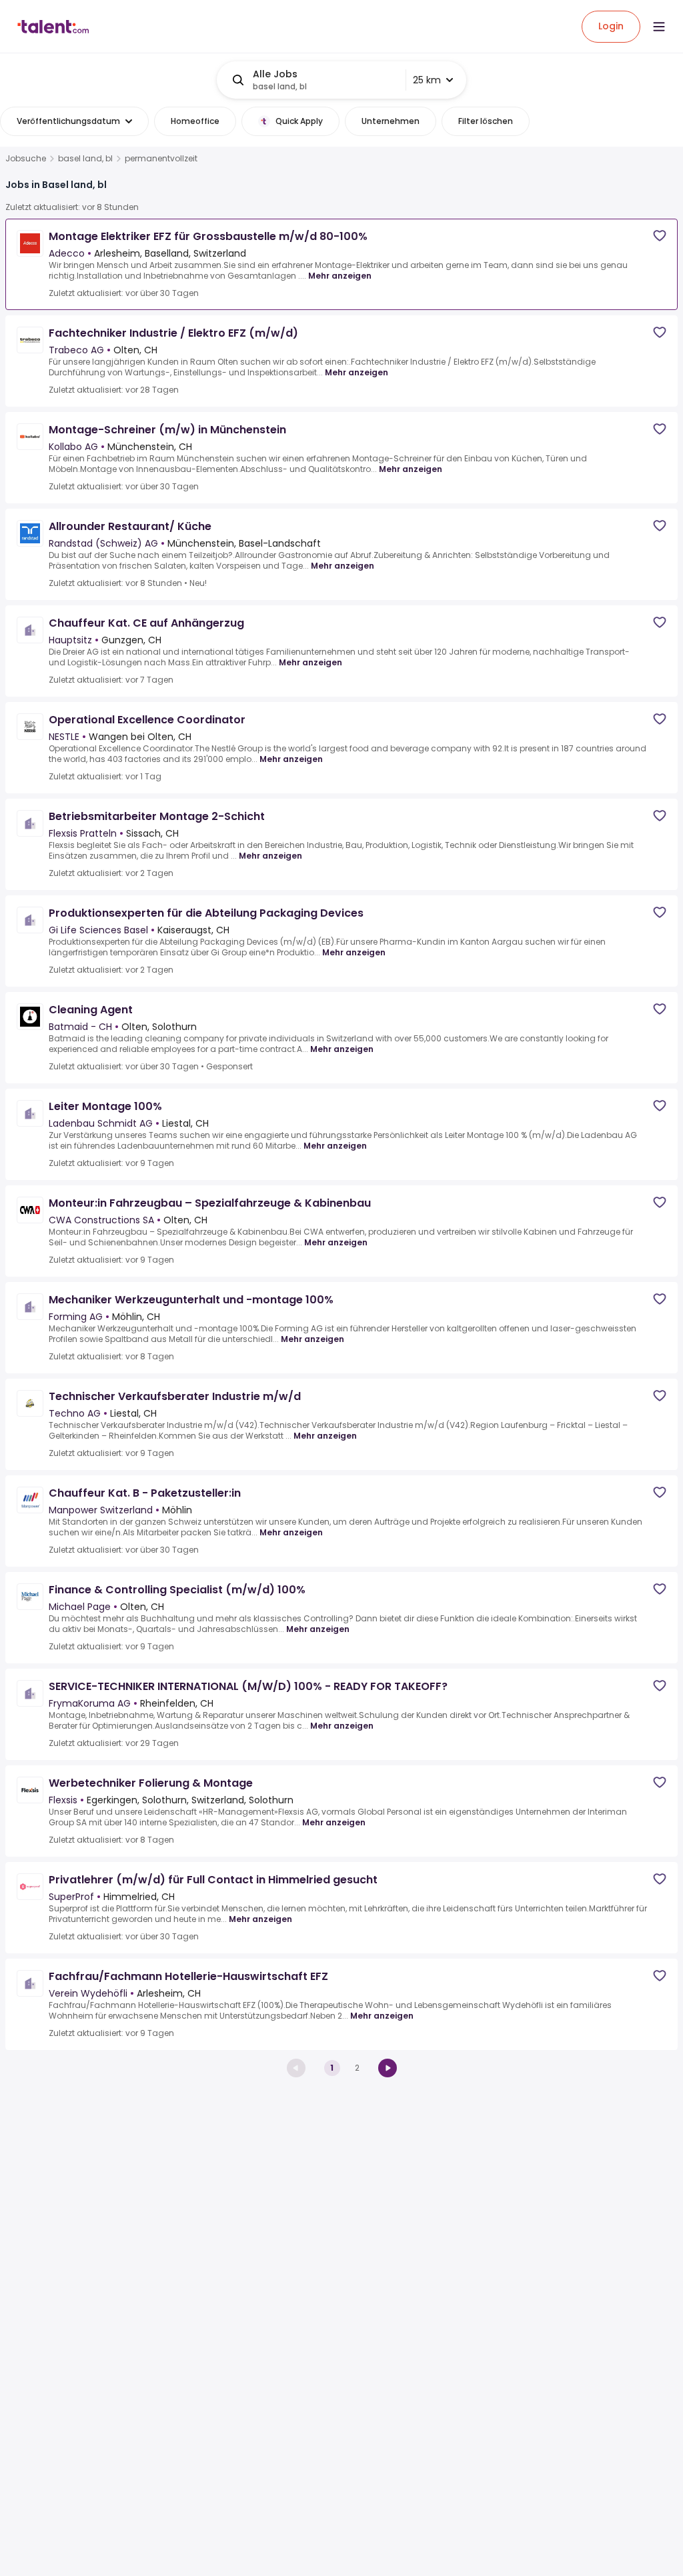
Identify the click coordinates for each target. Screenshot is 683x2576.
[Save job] (660, 236)
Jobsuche (26, 159)
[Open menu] (659, 27)
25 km (427, 80)
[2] (388, 2068)
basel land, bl (85, 159)
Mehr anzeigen (340, 276)
